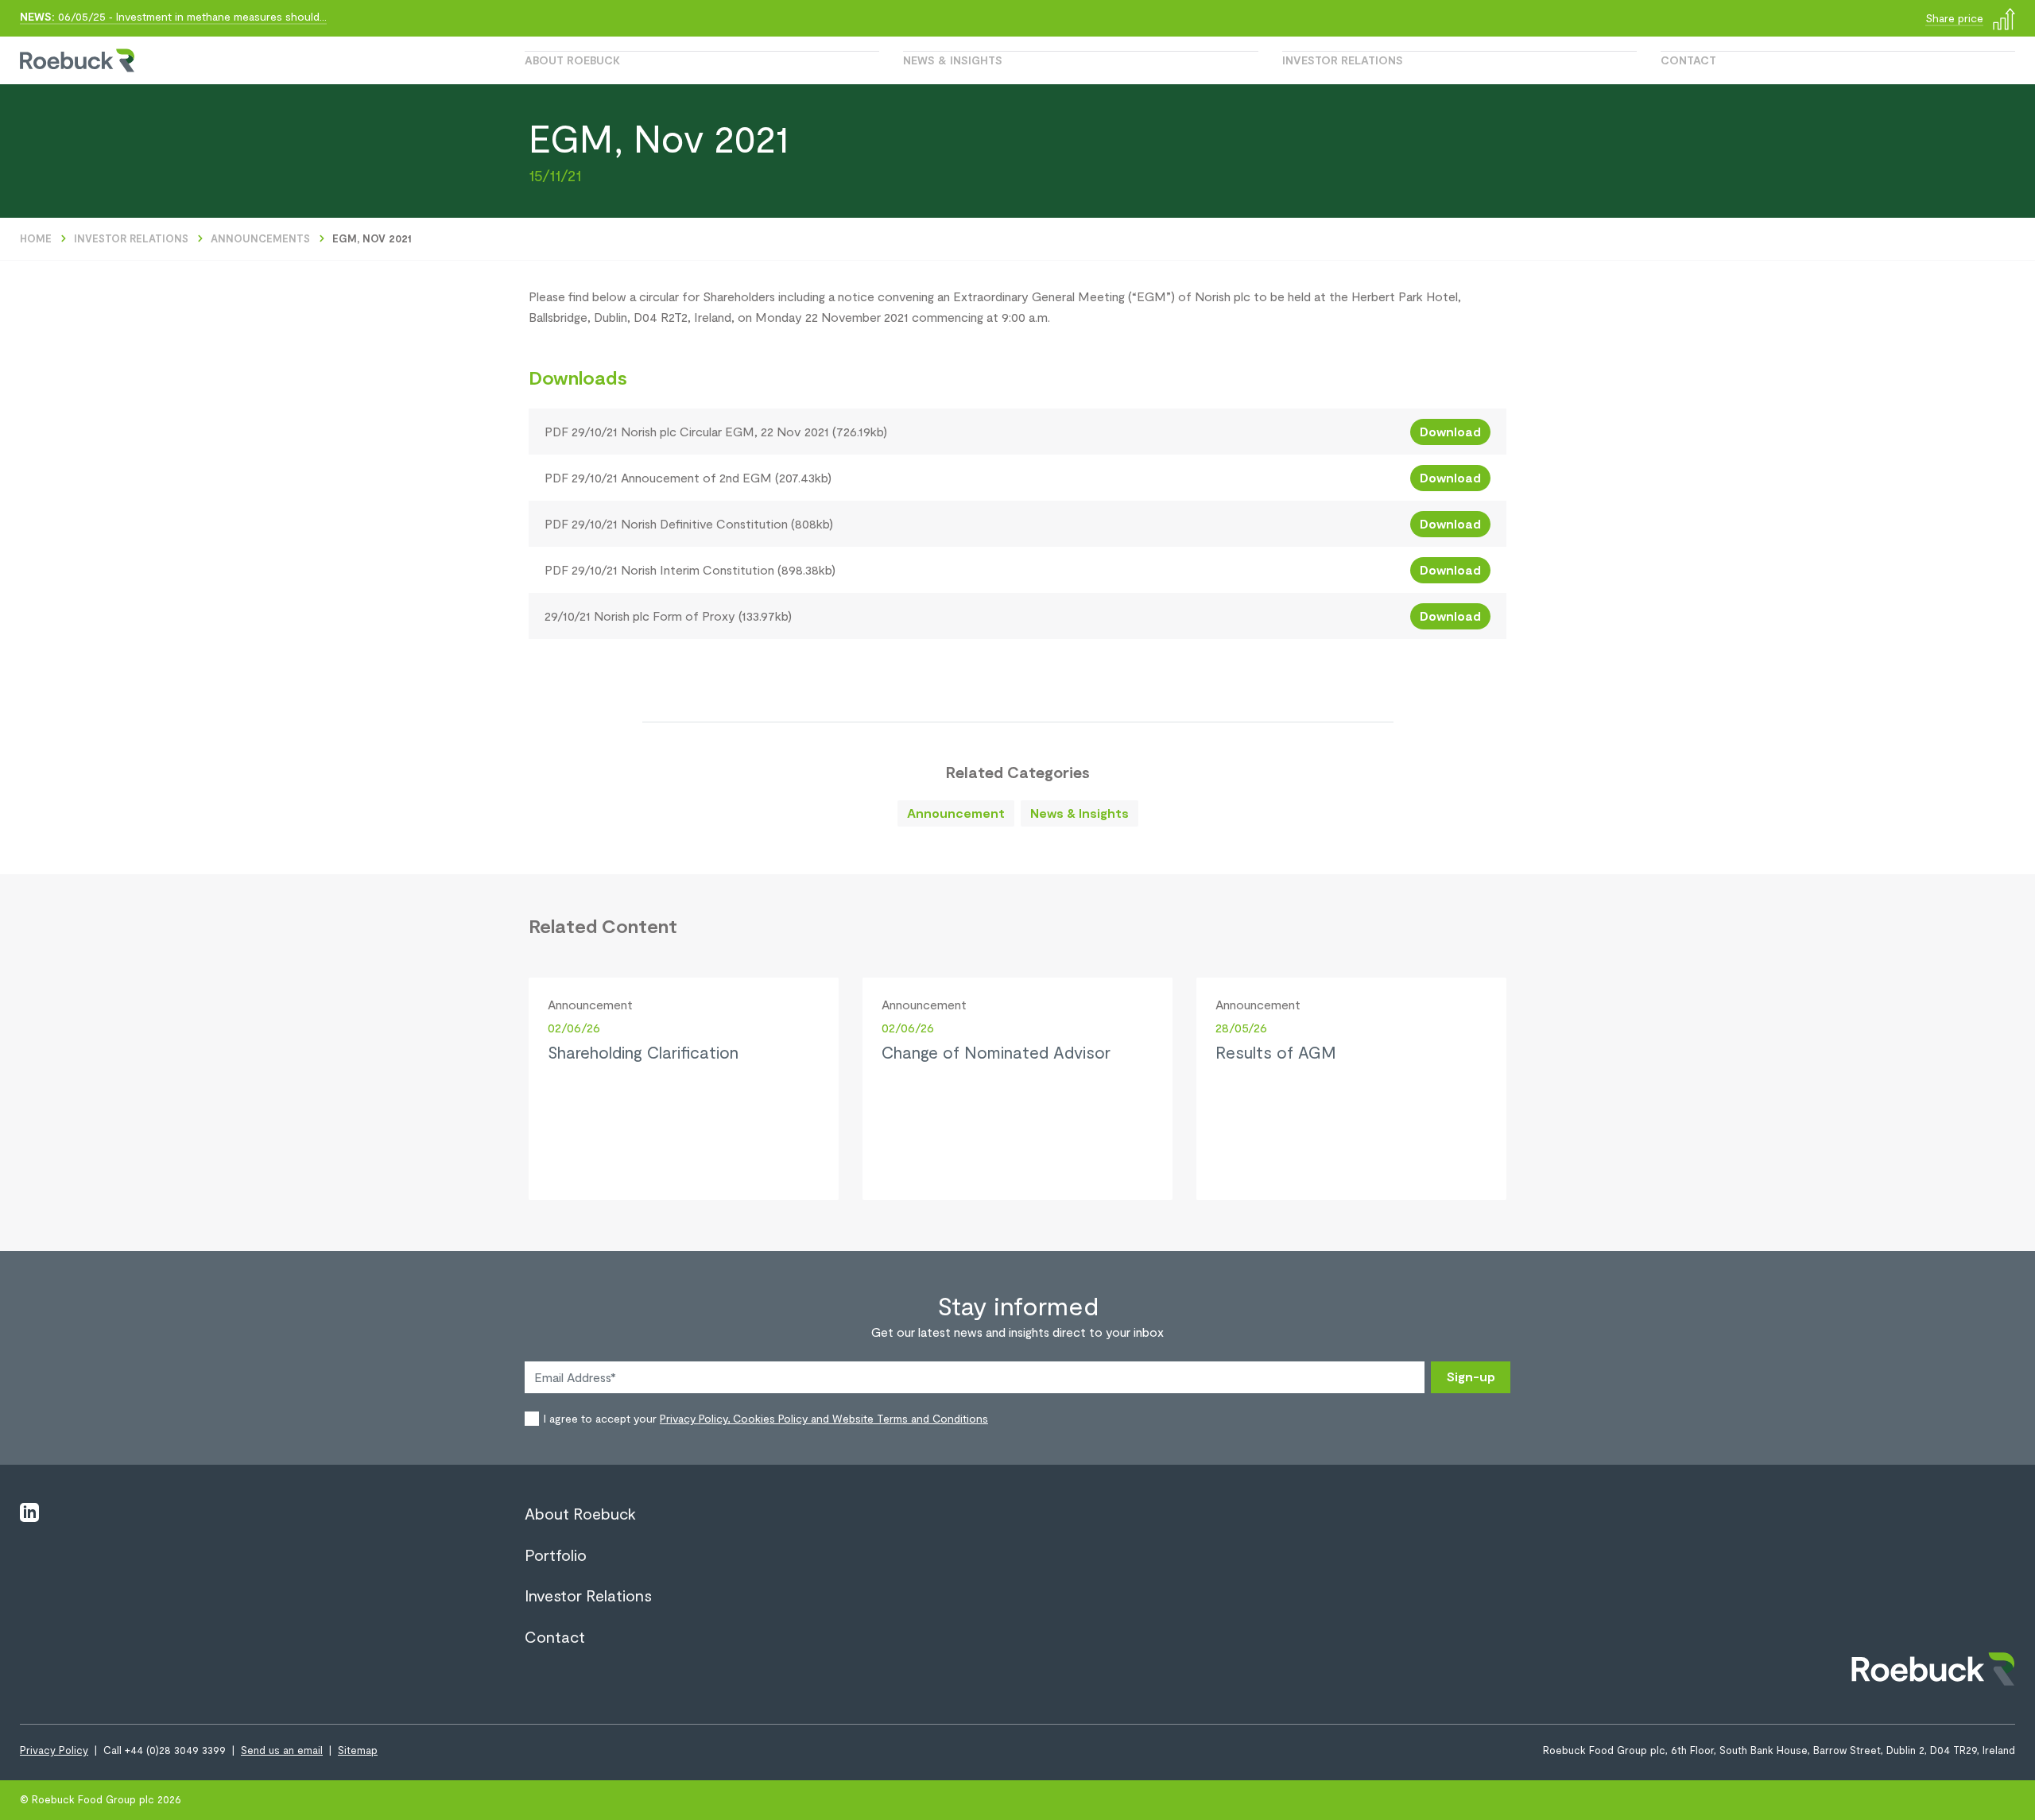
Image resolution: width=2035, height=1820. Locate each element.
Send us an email (282, 1750)
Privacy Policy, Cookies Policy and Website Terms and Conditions (824, 1418)
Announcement (956, 813)
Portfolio (556, 1555)
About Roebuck (572, 60)
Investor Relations (1343, 60)
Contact (1688, 60)
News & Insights (953, 60)
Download (1450, 431)
